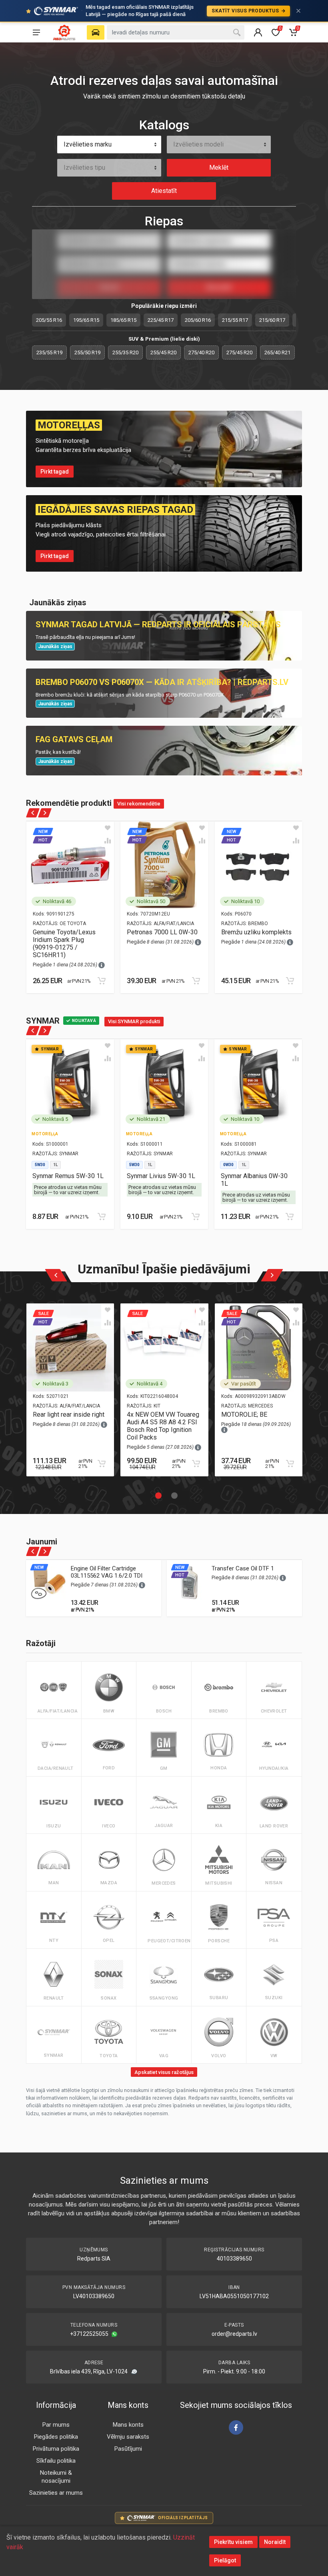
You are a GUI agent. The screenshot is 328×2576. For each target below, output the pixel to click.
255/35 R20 (125, 352)
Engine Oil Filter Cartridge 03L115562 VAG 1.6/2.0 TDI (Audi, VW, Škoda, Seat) (107, 1576)
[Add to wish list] (108, 828)
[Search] (237, 32)
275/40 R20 (201, 352)
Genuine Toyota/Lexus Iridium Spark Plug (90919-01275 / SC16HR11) (64, 944)
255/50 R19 (87, 352)
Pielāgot (225, 2560)
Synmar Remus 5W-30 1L (68, 1176)
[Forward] (45, 813)
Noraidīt (275, 2542)
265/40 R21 (277, 352)
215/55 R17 (235, 320)
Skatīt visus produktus (246, 11)
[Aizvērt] (298, 11)
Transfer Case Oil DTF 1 (243, 1568)
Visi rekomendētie (139, 804)
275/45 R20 (239, 352)
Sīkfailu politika (56, 2461)
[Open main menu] (36, 32)
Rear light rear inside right (69, 1414)
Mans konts (128, 2425)
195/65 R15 (86, 320)
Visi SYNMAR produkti (134, 1021)
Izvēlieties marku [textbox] (88, 144)
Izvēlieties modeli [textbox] (198, 144)
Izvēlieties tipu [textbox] (84, 168)
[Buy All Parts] (64, 32)
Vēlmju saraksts (128, 2437)
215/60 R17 (272, 320)
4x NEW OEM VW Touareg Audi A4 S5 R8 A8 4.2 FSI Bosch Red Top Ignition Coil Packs (163, 1426)
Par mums (56, 2425)
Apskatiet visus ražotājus (164, 2072)
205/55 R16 (49, 320)
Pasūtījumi (128, 2449)
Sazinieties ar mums (56, 2493)
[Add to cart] (102, 981)
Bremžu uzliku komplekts (256, 932)
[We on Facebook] (236, 2427)
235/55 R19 (49, 352)
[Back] (33, 813)
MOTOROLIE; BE (244, 1414)
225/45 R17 (161, 320)
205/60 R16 (198, 320)
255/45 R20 (163, 352)
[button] (156, 1493)
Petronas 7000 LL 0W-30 (162, 932)
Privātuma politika (56, 2449)
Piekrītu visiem (233, 2542)
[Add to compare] (108, 841)
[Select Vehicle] (96, 32)
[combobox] (109, 145)
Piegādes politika (56, 2437)
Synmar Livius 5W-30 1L (161, 1176)
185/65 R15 (123, 320)
